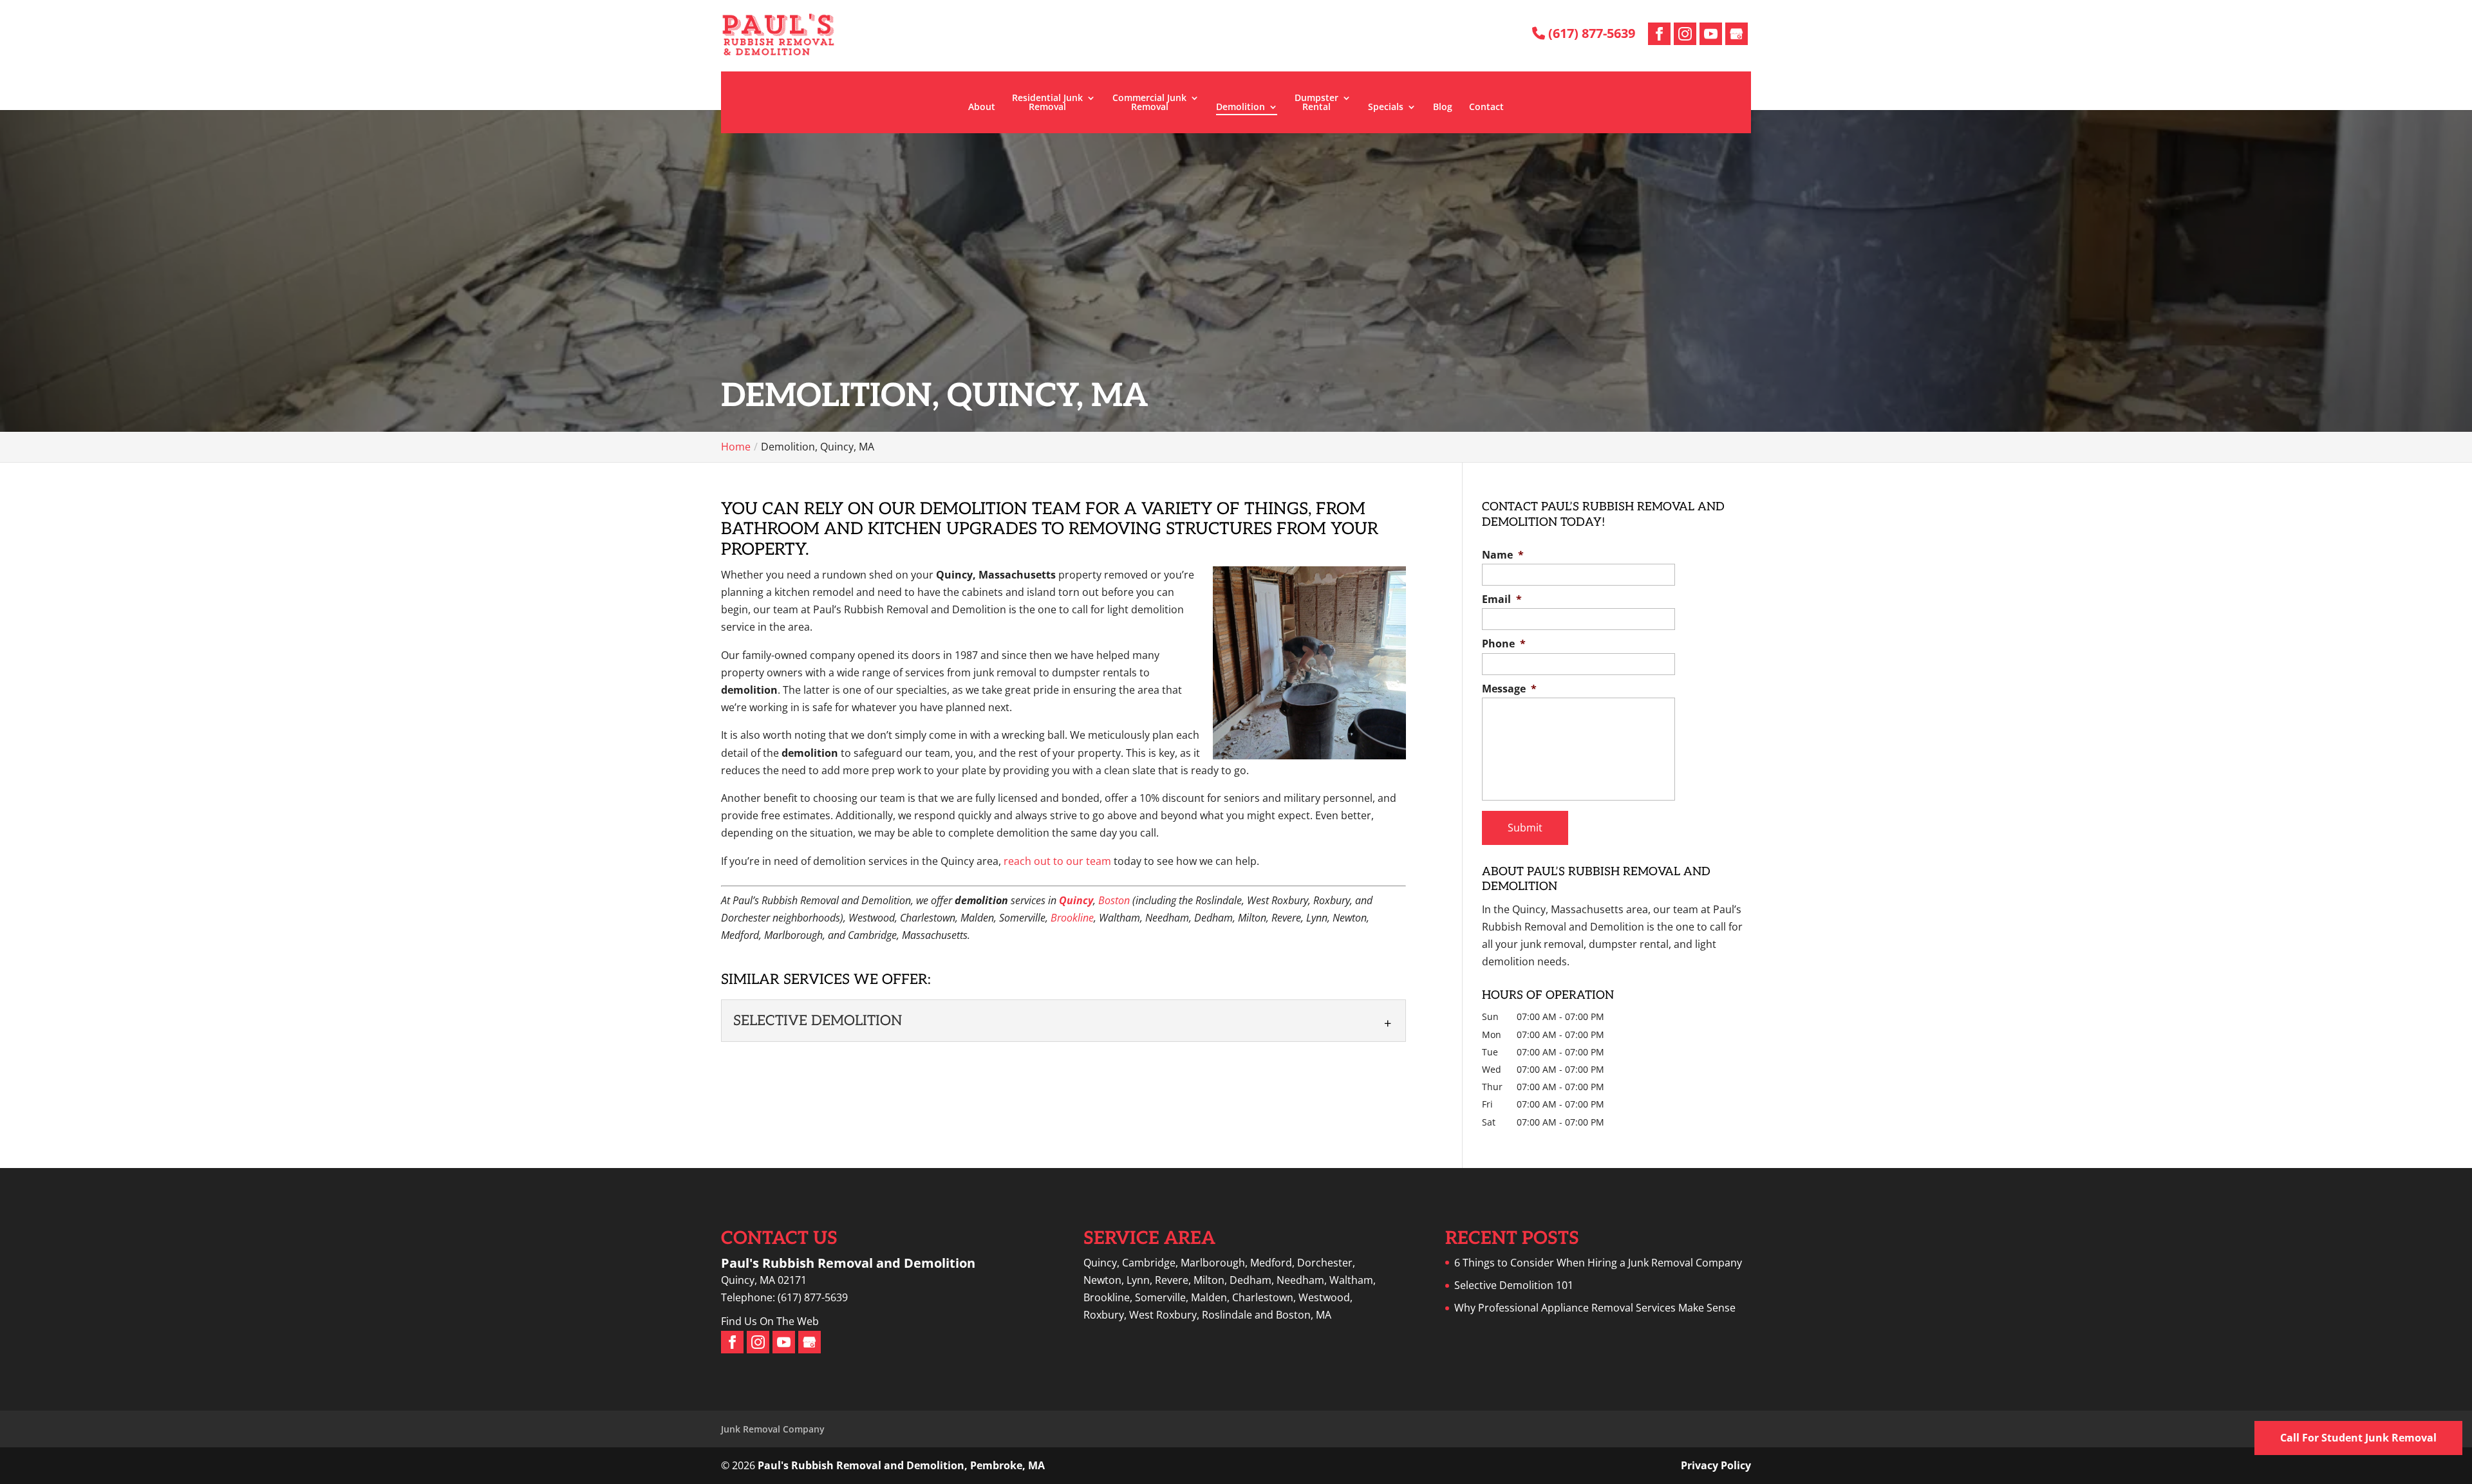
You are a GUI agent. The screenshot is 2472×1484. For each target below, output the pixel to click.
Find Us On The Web (770, 1321)
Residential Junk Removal (1047, 103)
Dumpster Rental (1316, 103)
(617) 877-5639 (1590, 33)
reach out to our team (1057, 861)
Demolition (1241, 107)
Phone (1504, 644)
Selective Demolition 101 (1514, 1285)
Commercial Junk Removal (1149, 103)
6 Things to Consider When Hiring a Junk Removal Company (1598, 1263)
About (982, 107)
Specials (1386, 107)
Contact (1486, 107)
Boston (1114, 900)
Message (1509, 689)
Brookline (1072, 918)
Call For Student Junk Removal (2358, 1438)
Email (1502, 599)
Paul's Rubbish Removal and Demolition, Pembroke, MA (901, 1465)
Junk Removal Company (773, 1429)
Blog (1443, 107)
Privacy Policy (1716, 1465)
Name (1503, 555)
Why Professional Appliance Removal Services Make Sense (1595, 1308)
